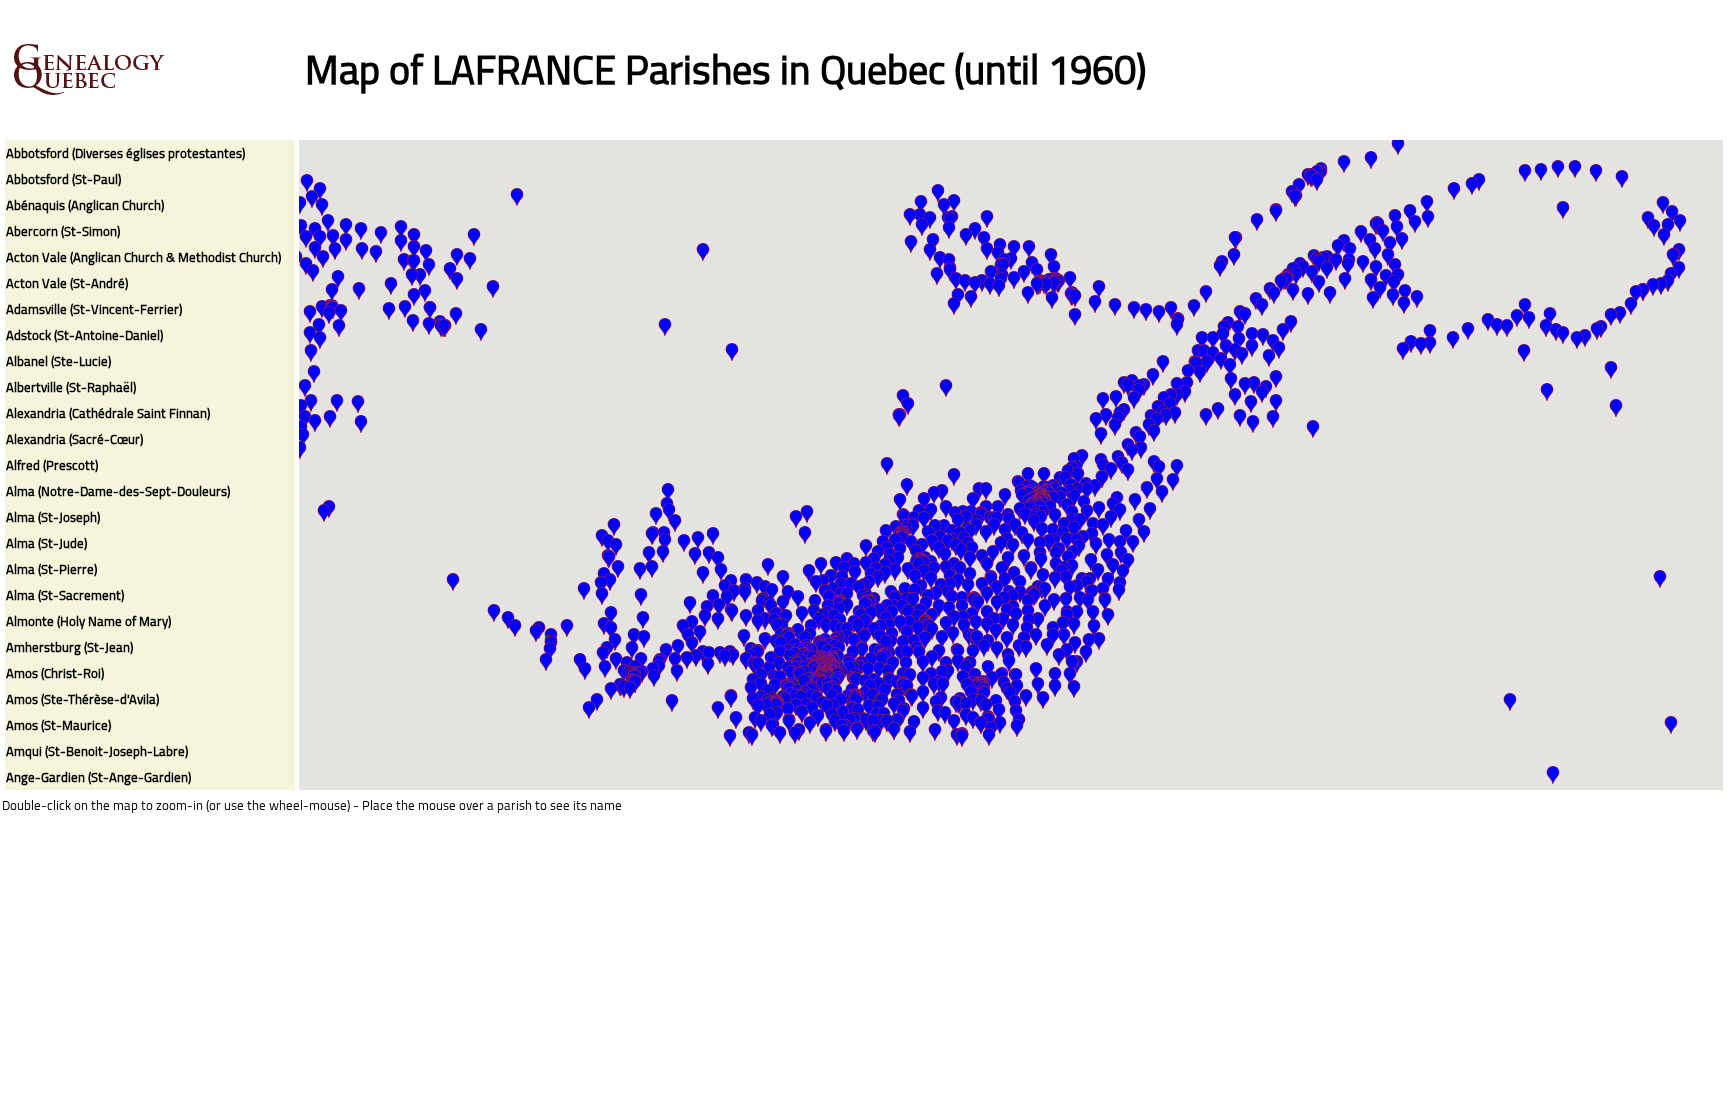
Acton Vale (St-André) (67, 283)
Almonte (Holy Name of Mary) (88, 621)
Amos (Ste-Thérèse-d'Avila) (82, 699)
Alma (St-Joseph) (53, 517)
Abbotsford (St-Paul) (63, 179)
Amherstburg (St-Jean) (69, 647)
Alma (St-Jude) (46, 543)
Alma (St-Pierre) (51, 569)
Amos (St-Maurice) (58, 725)
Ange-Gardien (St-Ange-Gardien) (98, 777)
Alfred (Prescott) (52, 465)
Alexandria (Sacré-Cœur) (74, 439)
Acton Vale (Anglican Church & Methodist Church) (143, 257)
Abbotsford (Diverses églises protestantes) (125, 153)
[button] (910, 734)
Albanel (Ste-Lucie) (58, 361)
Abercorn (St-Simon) (63, 231)
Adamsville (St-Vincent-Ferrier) (94, 309)
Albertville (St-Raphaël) (71, 387)
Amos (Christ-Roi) (55, 673)
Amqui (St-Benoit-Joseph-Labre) (97, 751)
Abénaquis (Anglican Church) (85, 205)
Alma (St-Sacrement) (65, 595)
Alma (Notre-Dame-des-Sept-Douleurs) (118, 491)
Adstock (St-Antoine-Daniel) (84, 335)
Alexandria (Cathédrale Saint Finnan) (108, 413)
